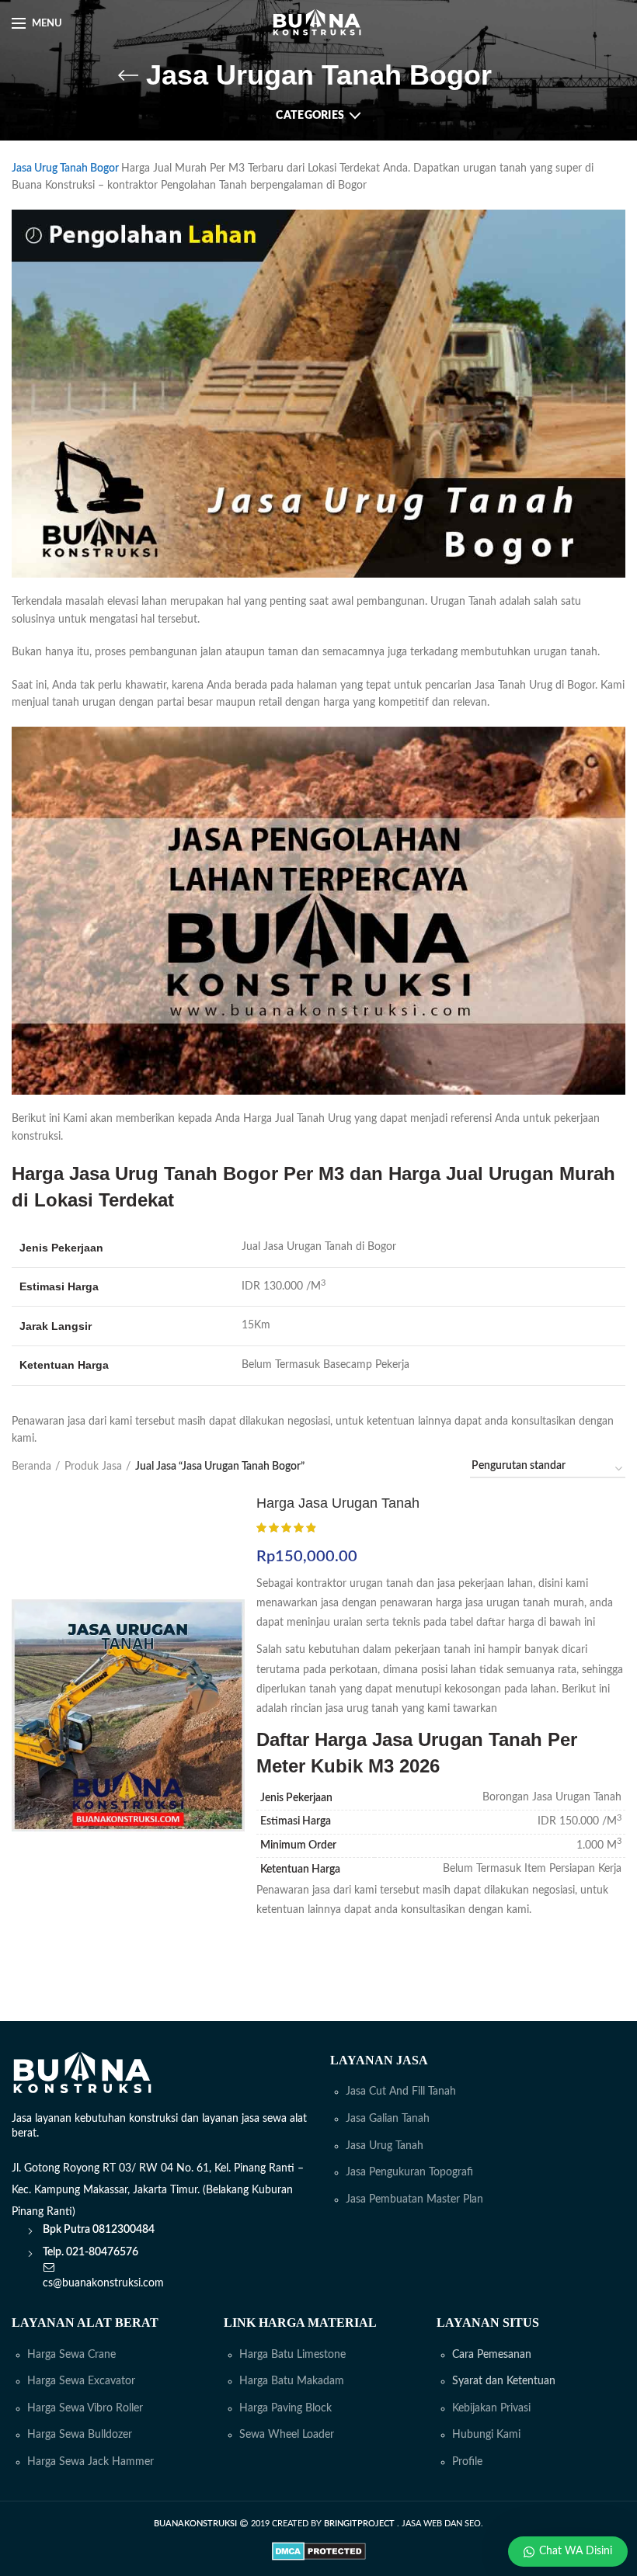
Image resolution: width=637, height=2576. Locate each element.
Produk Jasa (93, 1467)
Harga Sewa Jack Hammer (91, 2462)
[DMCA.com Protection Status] (319, 2551)
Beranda (31, 1467)
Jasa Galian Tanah (388, 2119)
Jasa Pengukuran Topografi (409, 2172)
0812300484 (124, 2230)
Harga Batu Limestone (292, 2355)
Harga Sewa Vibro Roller (85, 2408)
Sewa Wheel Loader (287, 2435)
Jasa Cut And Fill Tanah (401, 2092)
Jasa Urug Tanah (385, 2146)
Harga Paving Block (285, 2408)
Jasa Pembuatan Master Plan (414, 2199)
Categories (310, 116)
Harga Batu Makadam (292, 2381)
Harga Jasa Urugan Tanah (338, 1503)
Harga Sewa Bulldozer (80, 2435)
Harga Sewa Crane (71, 2355)
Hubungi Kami (486, 2435)
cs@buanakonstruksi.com (103, 2283)
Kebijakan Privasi (491, 2408)
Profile (467, 2462)
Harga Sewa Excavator (81, 2381)
